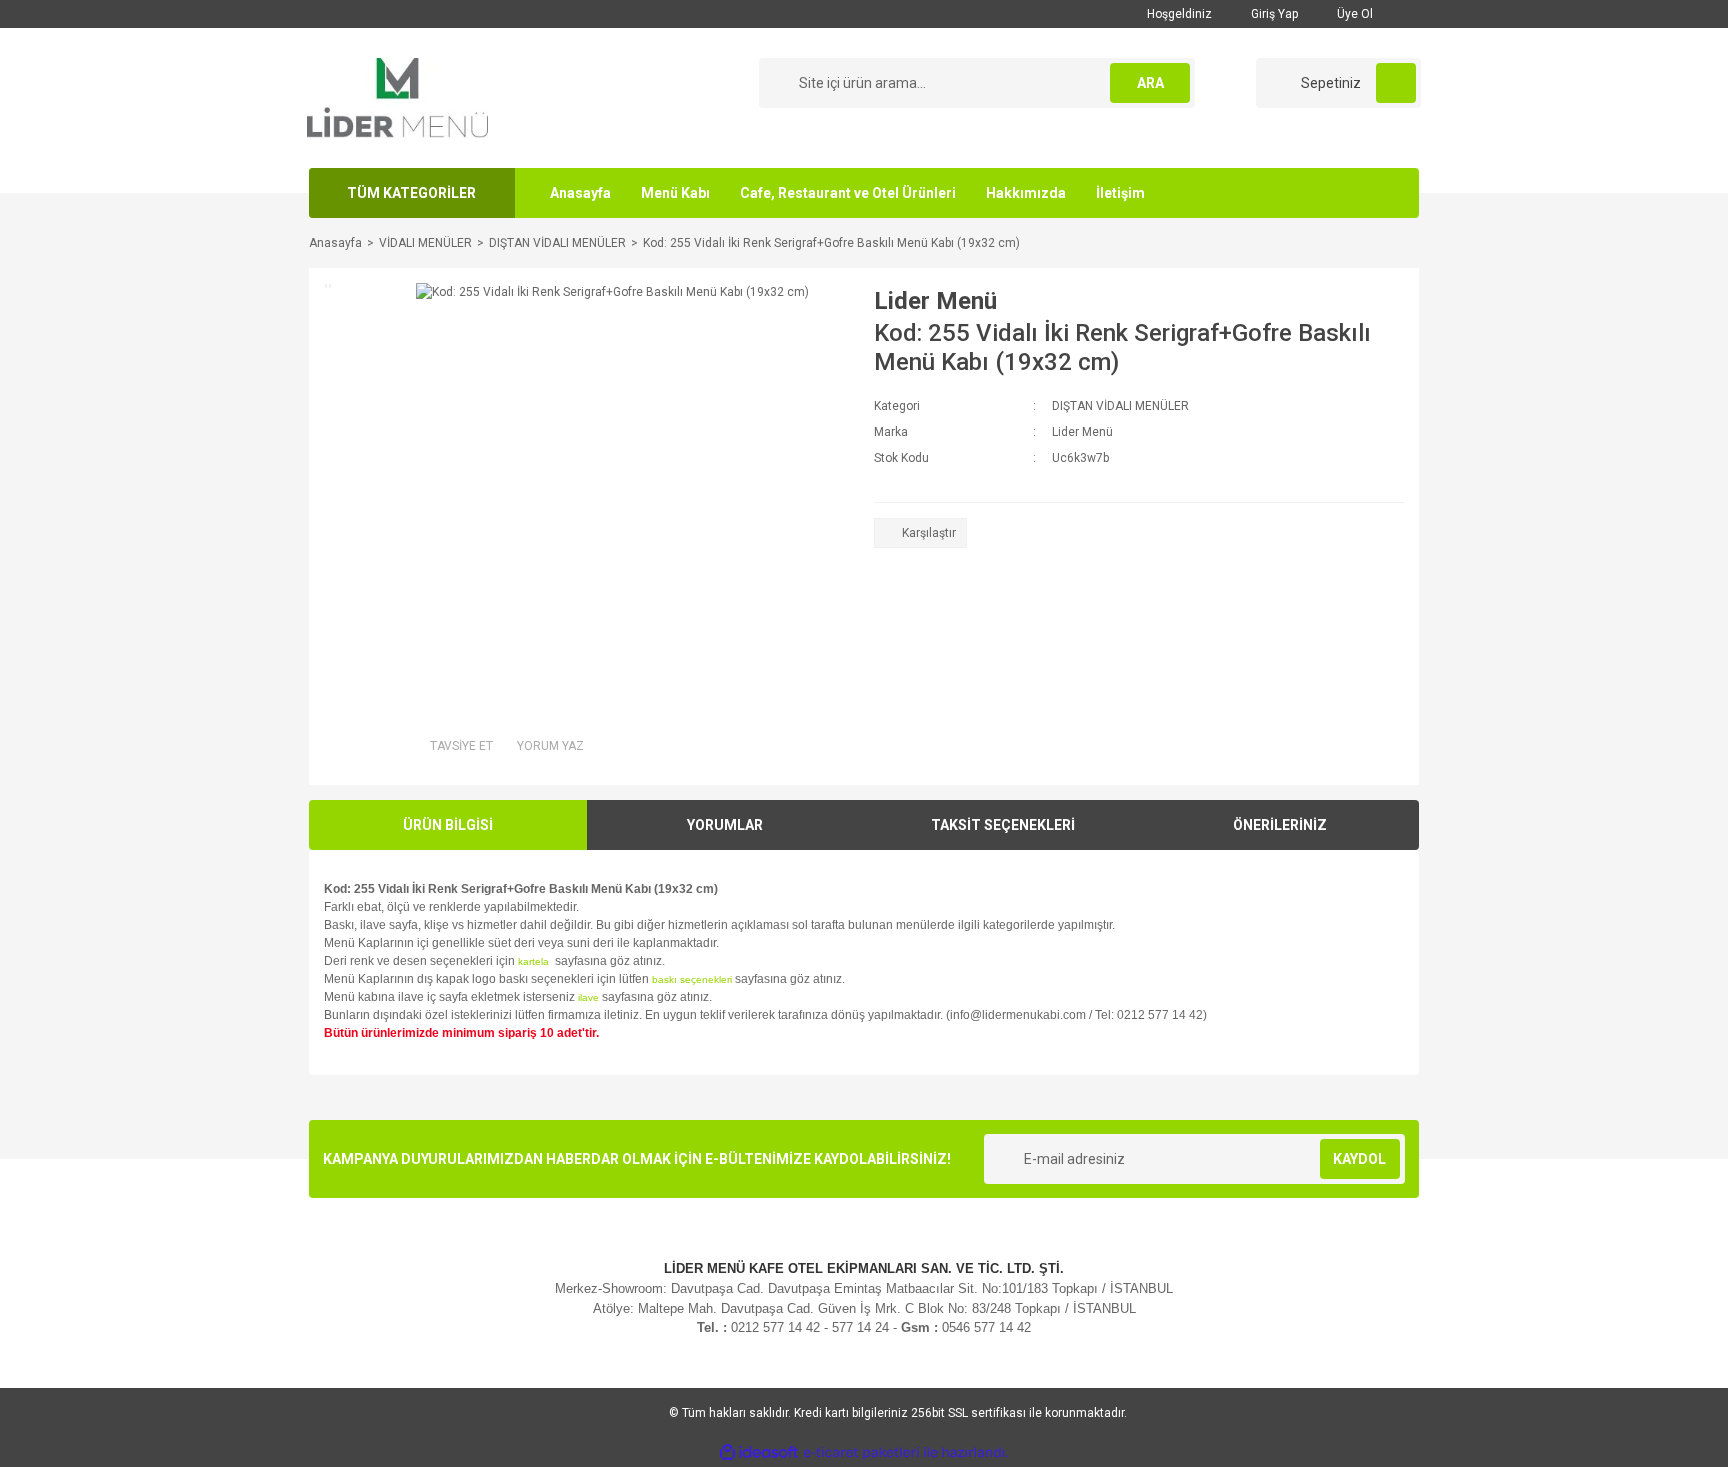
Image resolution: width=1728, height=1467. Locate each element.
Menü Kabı (675, 193)
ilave (588, 997)
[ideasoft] (759, 1452)
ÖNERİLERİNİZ (1280, 825)
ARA (1150, 83)
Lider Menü (935, 301)
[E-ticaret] (861, 1453)
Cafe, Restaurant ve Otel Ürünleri (848, 193)
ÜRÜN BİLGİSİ (448, 825)
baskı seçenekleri (692, 979)
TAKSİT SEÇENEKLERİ (1003, 825)
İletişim (1120, 193)
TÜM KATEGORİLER (411, 193)
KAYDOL (1359, 1159)
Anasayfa (580, 193)
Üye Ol (1353, 14)
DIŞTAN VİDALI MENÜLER (1120, 406)
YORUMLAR (725, 825)
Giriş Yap (1273, 14)
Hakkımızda (1026, 193)
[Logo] (397, 97)
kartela (535, 961)
